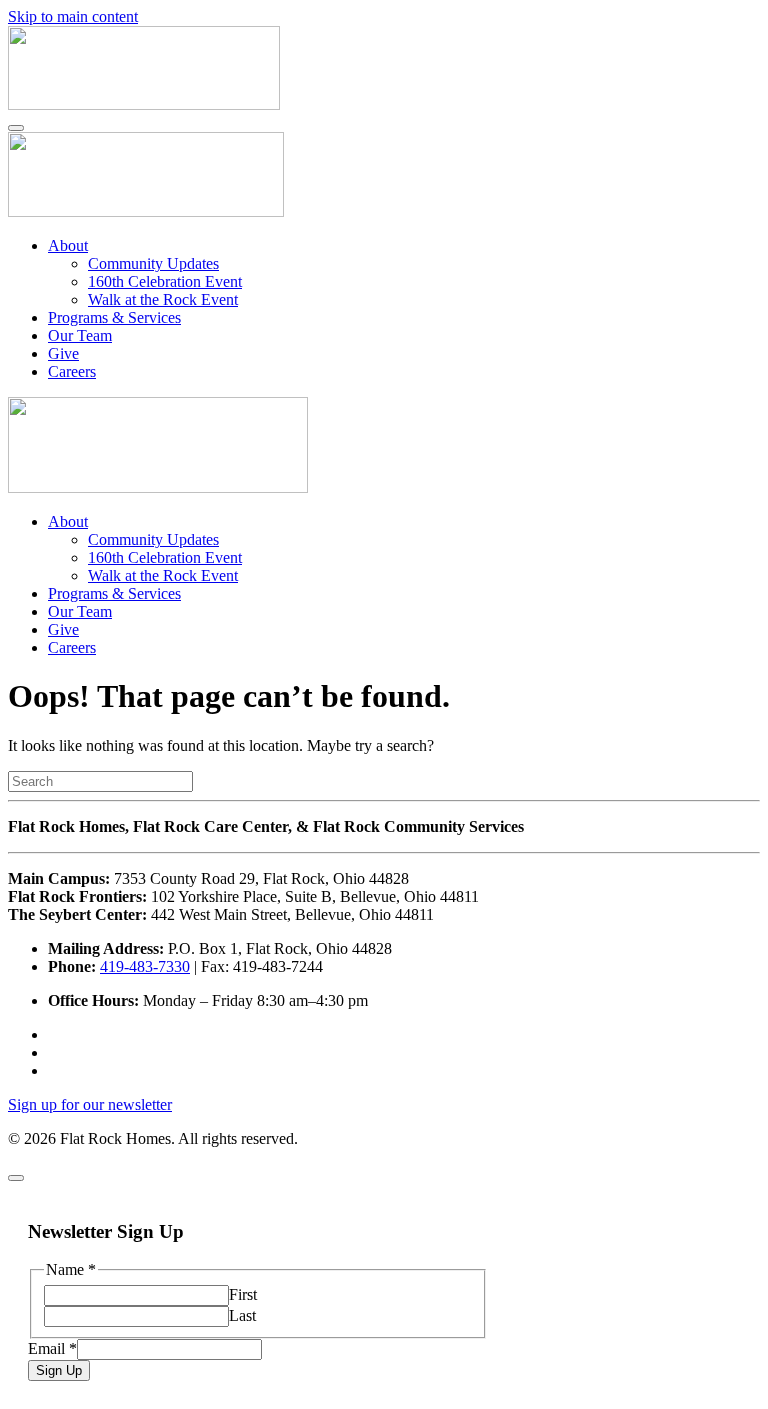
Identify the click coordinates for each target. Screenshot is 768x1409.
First (243, 1294)
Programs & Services (114, 317)
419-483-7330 (145, 966)
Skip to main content (73, 16)
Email (52, 1348)
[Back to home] (144, 104)
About (68, 245)
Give (63, 353)
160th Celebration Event (165, 281)
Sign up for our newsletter (90, 1104)
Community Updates (153, 263)
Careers (72, 371)
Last (242, 1315)
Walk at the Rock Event (163, 299)
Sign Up (59, 1370)
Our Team (80, 335)
